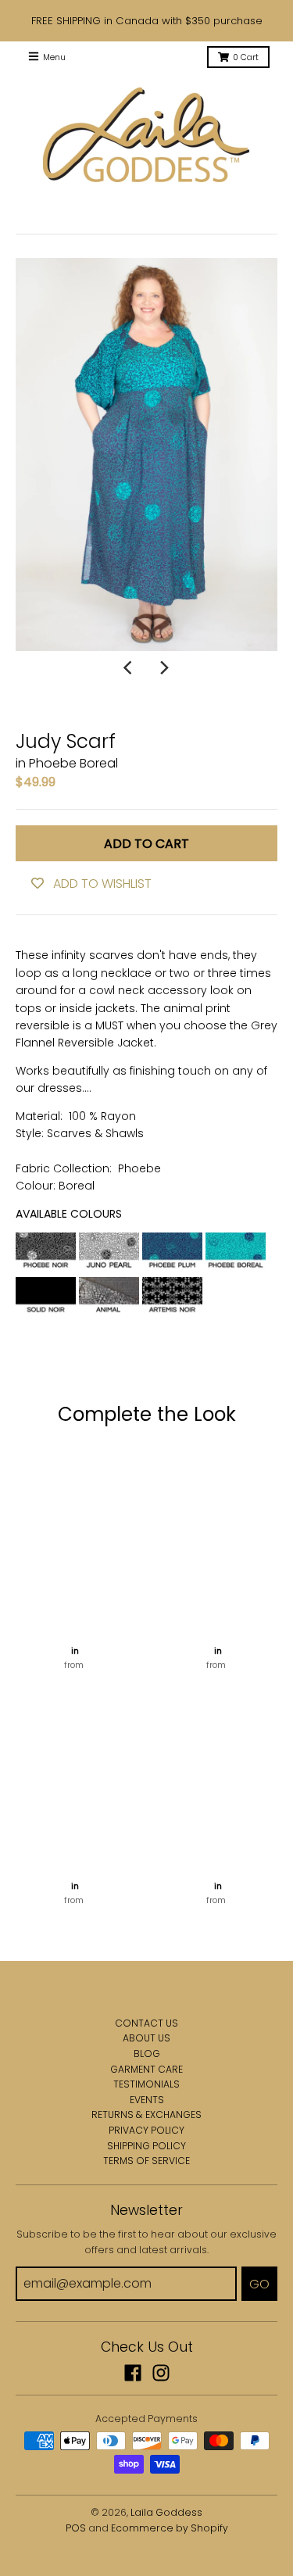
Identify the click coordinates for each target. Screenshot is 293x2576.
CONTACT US (146, 2023)
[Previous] (130, 668)
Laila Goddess (166, 2512)
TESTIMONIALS (146, 2084)
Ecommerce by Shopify (170, 2528)
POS (76, 2528)
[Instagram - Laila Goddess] (161, 2373)
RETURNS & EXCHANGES (146, 2114)
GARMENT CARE (146, 2069)
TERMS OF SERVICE (146, 2161)
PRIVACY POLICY (146, 2130)
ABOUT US (146, 2038)
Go (259, 2284)
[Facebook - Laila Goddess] (133, 2373)
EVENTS (147, 2100)
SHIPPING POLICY (146, 2146)
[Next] (164, 668)
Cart (246, 57)
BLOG (147, 2054)
